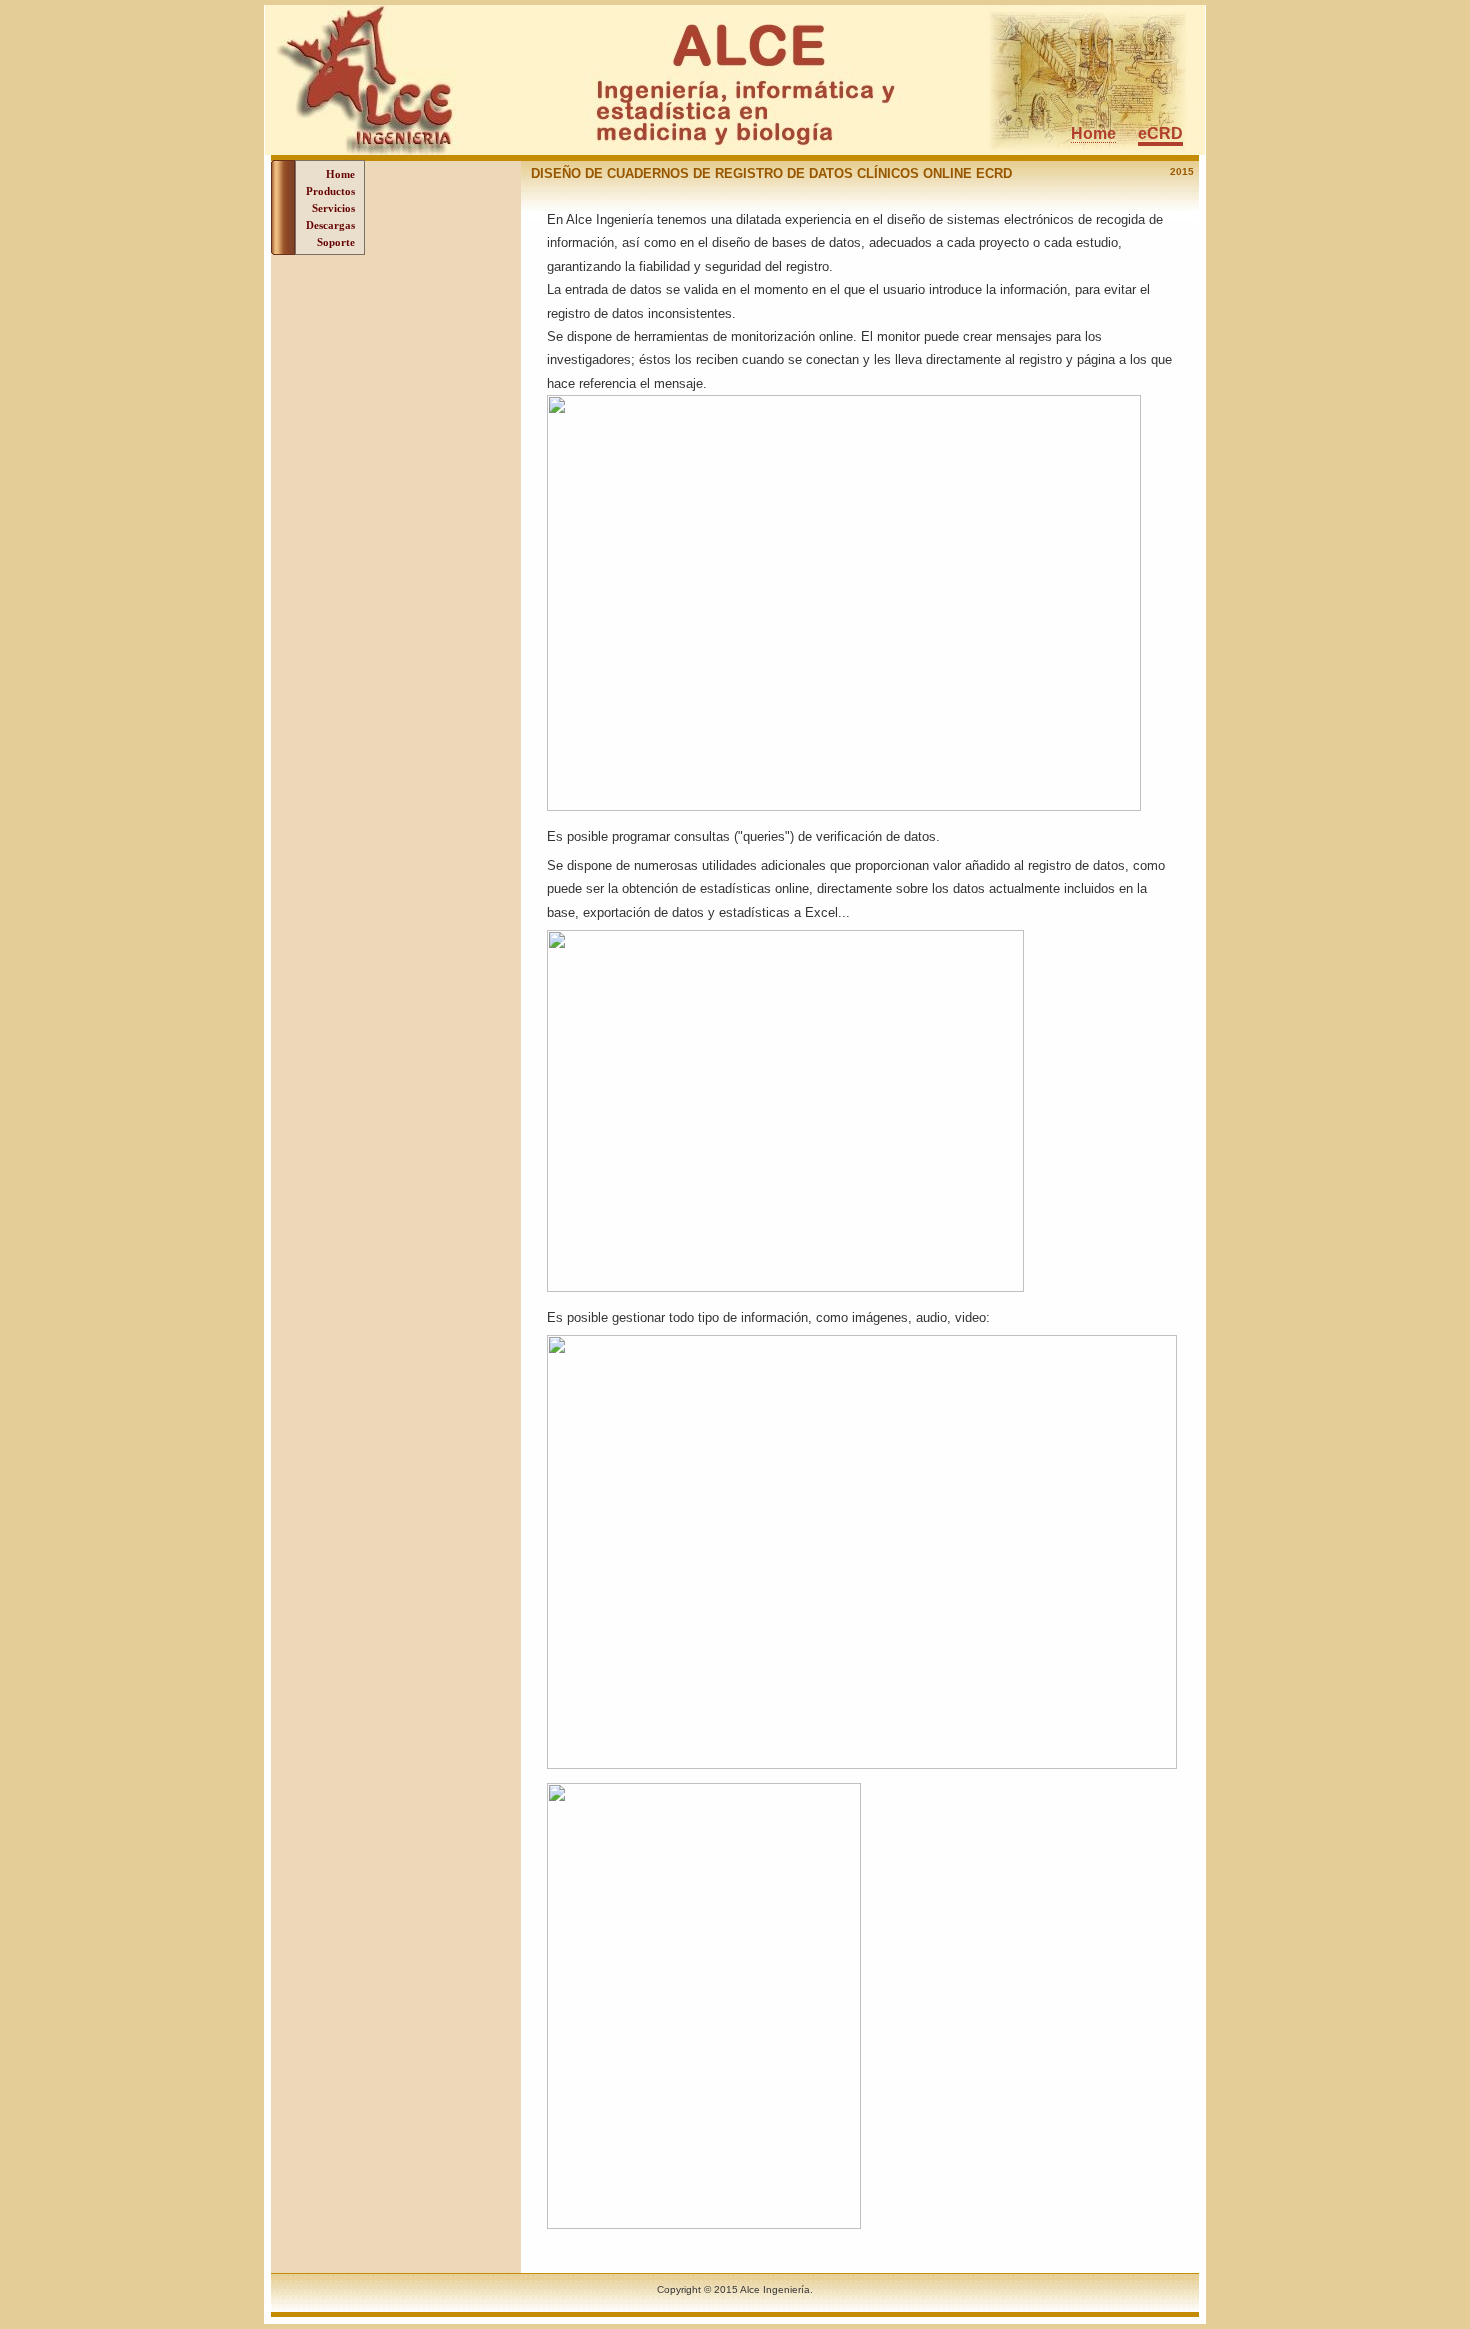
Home (1093, 133)
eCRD (1160, 133)
